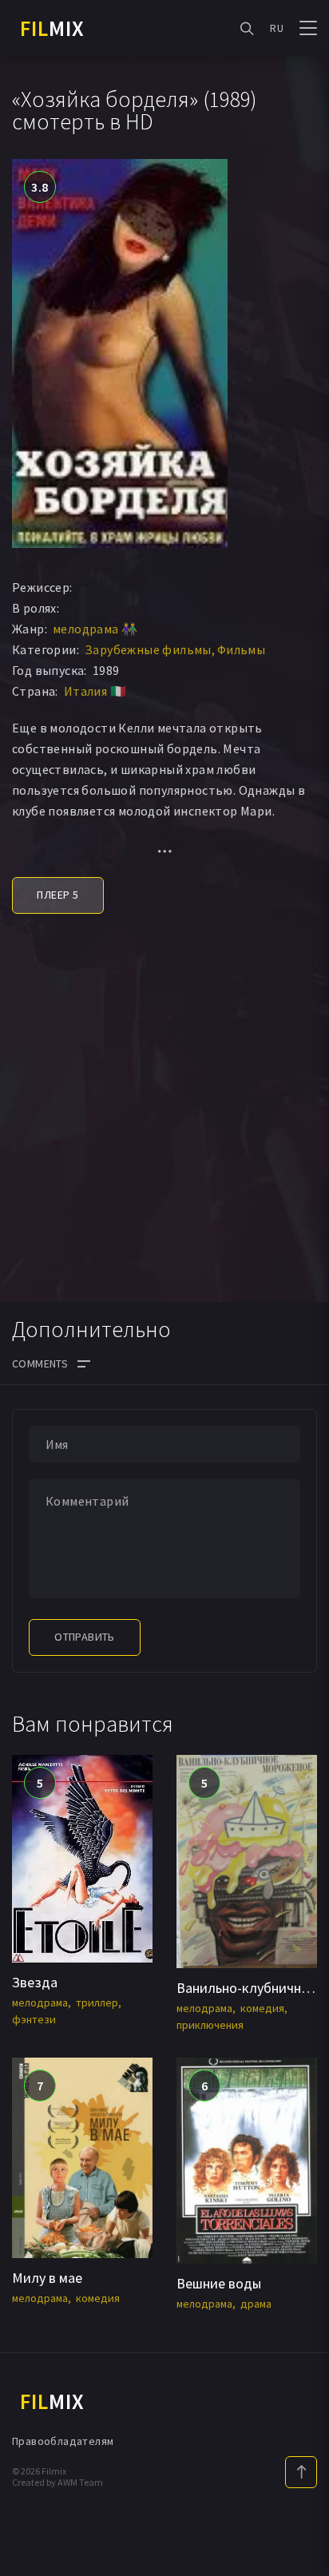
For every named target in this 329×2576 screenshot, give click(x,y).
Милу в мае (47, 2278)
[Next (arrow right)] (301, 1288)
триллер (97, 2002)
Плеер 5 (57, 895)
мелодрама (40, 2002)
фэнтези (34, 2019)
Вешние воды (219, 2283)
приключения (210, 2025)
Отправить (85, 1637)
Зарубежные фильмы (148, 649)
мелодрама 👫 (95, 629)
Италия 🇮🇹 (95, 691)
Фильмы (241, 649)
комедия (262, 2008)
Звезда (35, 1982)
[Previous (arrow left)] (28, 1288)
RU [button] (277, 28)
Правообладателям (63, 2441)
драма (256, 2304)
